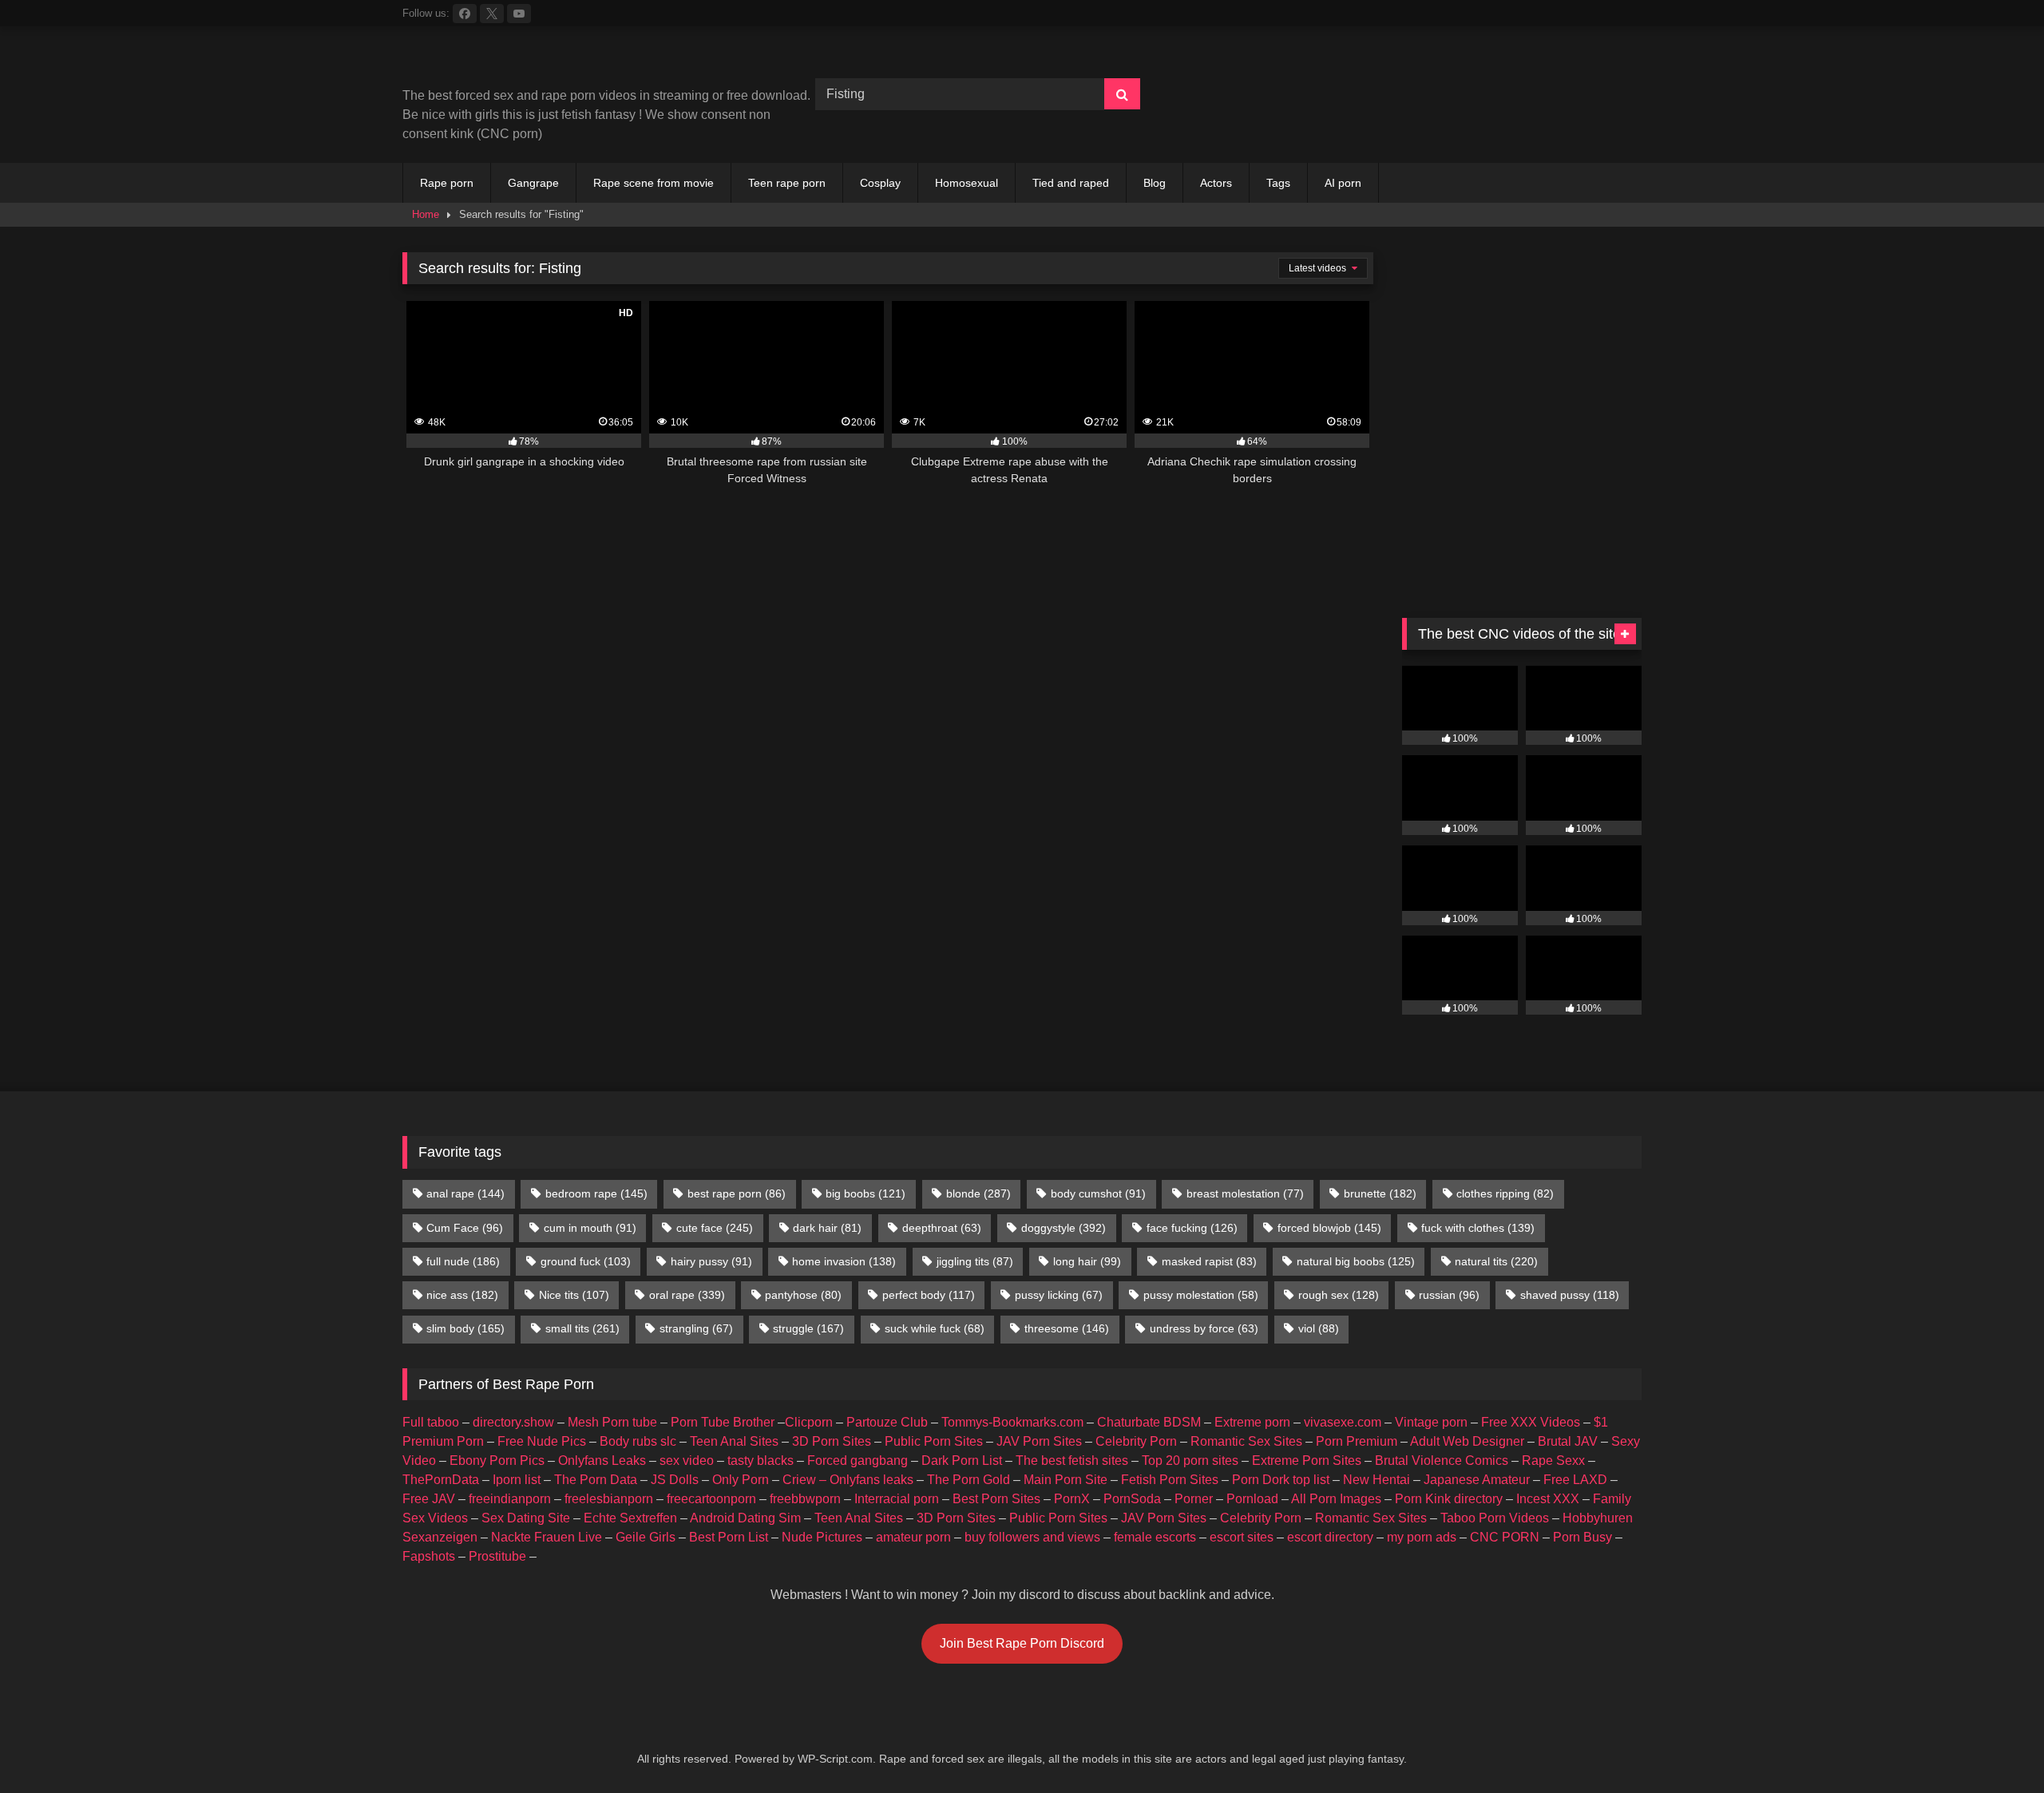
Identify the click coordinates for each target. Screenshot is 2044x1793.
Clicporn (809, 1422)
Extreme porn (1252, 1422)
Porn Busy (1583, 1537)
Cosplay (880, 183)
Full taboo (431, 1422)
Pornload (1252, 1499)
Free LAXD (1575, 1480)
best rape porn (737, 1193)
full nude (463, 1261)
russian (1449, 1295)
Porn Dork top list (1281, 1480)
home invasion (844, 1261)
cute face (715, 1228)
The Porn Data (596, 1480)
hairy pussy (711, 1261)
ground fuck (586, 1261)
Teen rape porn (787, 183)
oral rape (687, 1295)
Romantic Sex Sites (1246, 1441)
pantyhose (803, 1295)
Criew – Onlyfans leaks (848, 1480)
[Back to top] (1994, 1746)
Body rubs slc (638, 1441)
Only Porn (741, 1480)
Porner (1194, 1499)
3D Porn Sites (832, 1441)
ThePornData (441, 1480)
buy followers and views (1032, 1537)
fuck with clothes (1478, 1228)
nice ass (462, 1295)
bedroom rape (596, 1193)
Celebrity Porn (1136, 1441)
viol (1319, 1328)
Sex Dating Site (526, 1518)
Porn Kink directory (1449, 1499)
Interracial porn (897, 1499)
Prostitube (497, 1556)
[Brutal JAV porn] (1522, 127)
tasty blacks (761, 1461)
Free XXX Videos (1531, 1422)
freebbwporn (805, 1499)
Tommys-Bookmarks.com (1012, 1422)
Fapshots (429, 1556)
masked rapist (1209, 1261)
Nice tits (574, 1295)
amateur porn (913, 1537)
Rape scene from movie (654, 183)
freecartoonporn (711, 1499)
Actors (1216, 183)
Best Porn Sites (996, 1499)
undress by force (1204, 1328)
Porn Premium (1357, 1441)
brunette (1380, 1193)
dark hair (827, 1228)
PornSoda (1132, 1499)
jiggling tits (975, 1261)
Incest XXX (1548, 1499)
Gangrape (533, 183)
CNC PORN (1505, 1537)
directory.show (513, 1422)
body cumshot (1098, 1193)
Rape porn (447, 183)
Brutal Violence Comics (1442, 1461)
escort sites (1242, 1537)
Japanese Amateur (1477, 1480)
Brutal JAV (1568, 1441)
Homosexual (967, 183)
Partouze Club (887, 1422)
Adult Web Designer (1467, 1441)
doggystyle (1064, 1228)
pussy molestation (1201, 1295)
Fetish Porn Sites (1170, 1480)
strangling (696, 1328)
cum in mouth (590, 1228)
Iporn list (517, 1480)
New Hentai (1377, 1480)
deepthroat (942, 1228)
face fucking (1192, 1228)
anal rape (465, 1193)
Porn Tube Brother (723, 1422)
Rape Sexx (1553, 1461)
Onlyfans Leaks (602, 1461)
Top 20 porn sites (1190, 1461)
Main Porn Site (1066, 1480)
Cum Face (465, 1228)
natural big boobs (1356, 1261)
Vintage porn (1431, 1422)
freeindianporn (510, 1499)
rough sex (1339, 1295)
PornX (1072, 1499)
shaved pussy (1570, 1295)
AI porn (1343, 183)
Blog (1155, 183)
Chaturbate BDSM (1149, 1422)
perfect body (929, 1295)
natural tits (1496, 1261)
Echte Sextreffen (630, 1518)
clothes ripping (1505, 1193)
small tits (582, 1328)
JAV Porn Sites (1039, 1441)
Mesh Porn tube (612, 1422)
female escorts (1155, 1537)
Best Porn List (729, 1537)
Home (426, 214)
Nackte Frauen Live (547, 1537)
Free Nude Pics (542, 1441)
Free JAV (429, 1499)
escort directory (1330, 1537)
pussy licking (1059, 1295)
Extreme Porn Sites (1307, 1461)
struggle (808, 1328)
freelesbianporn (609, 1499)
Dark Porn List (962, 1461)
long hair (1087, 1261)
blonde (978, 1193)
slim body (465, 1328)
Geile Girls (646, 1537)
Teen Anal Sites (734, 1441)
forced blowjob (1329, 1228)
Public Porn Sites (934, 1441)
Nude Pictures (822, 1537)
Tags (1278, 183)
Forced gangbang (858, 1461)
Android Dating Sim (745, 1518)
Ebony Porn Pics (497, 1461)
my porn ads (1422, 1537)
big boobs (866, 1193)
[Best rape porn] (534, 63)
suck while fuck (935, 1328)
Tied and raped (1071, 183)
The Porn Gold (969, 1480)
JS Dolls (675, 1480)
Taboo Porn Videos (1495, 1518)
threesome (1067, 1328)
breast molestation (1245, 1193)
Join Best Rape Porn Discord (1022, 1643)
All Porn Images (1336, 1499)
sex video (687, 1461)
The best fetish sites (1072, 1461)
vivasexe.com (1343, 1422)
